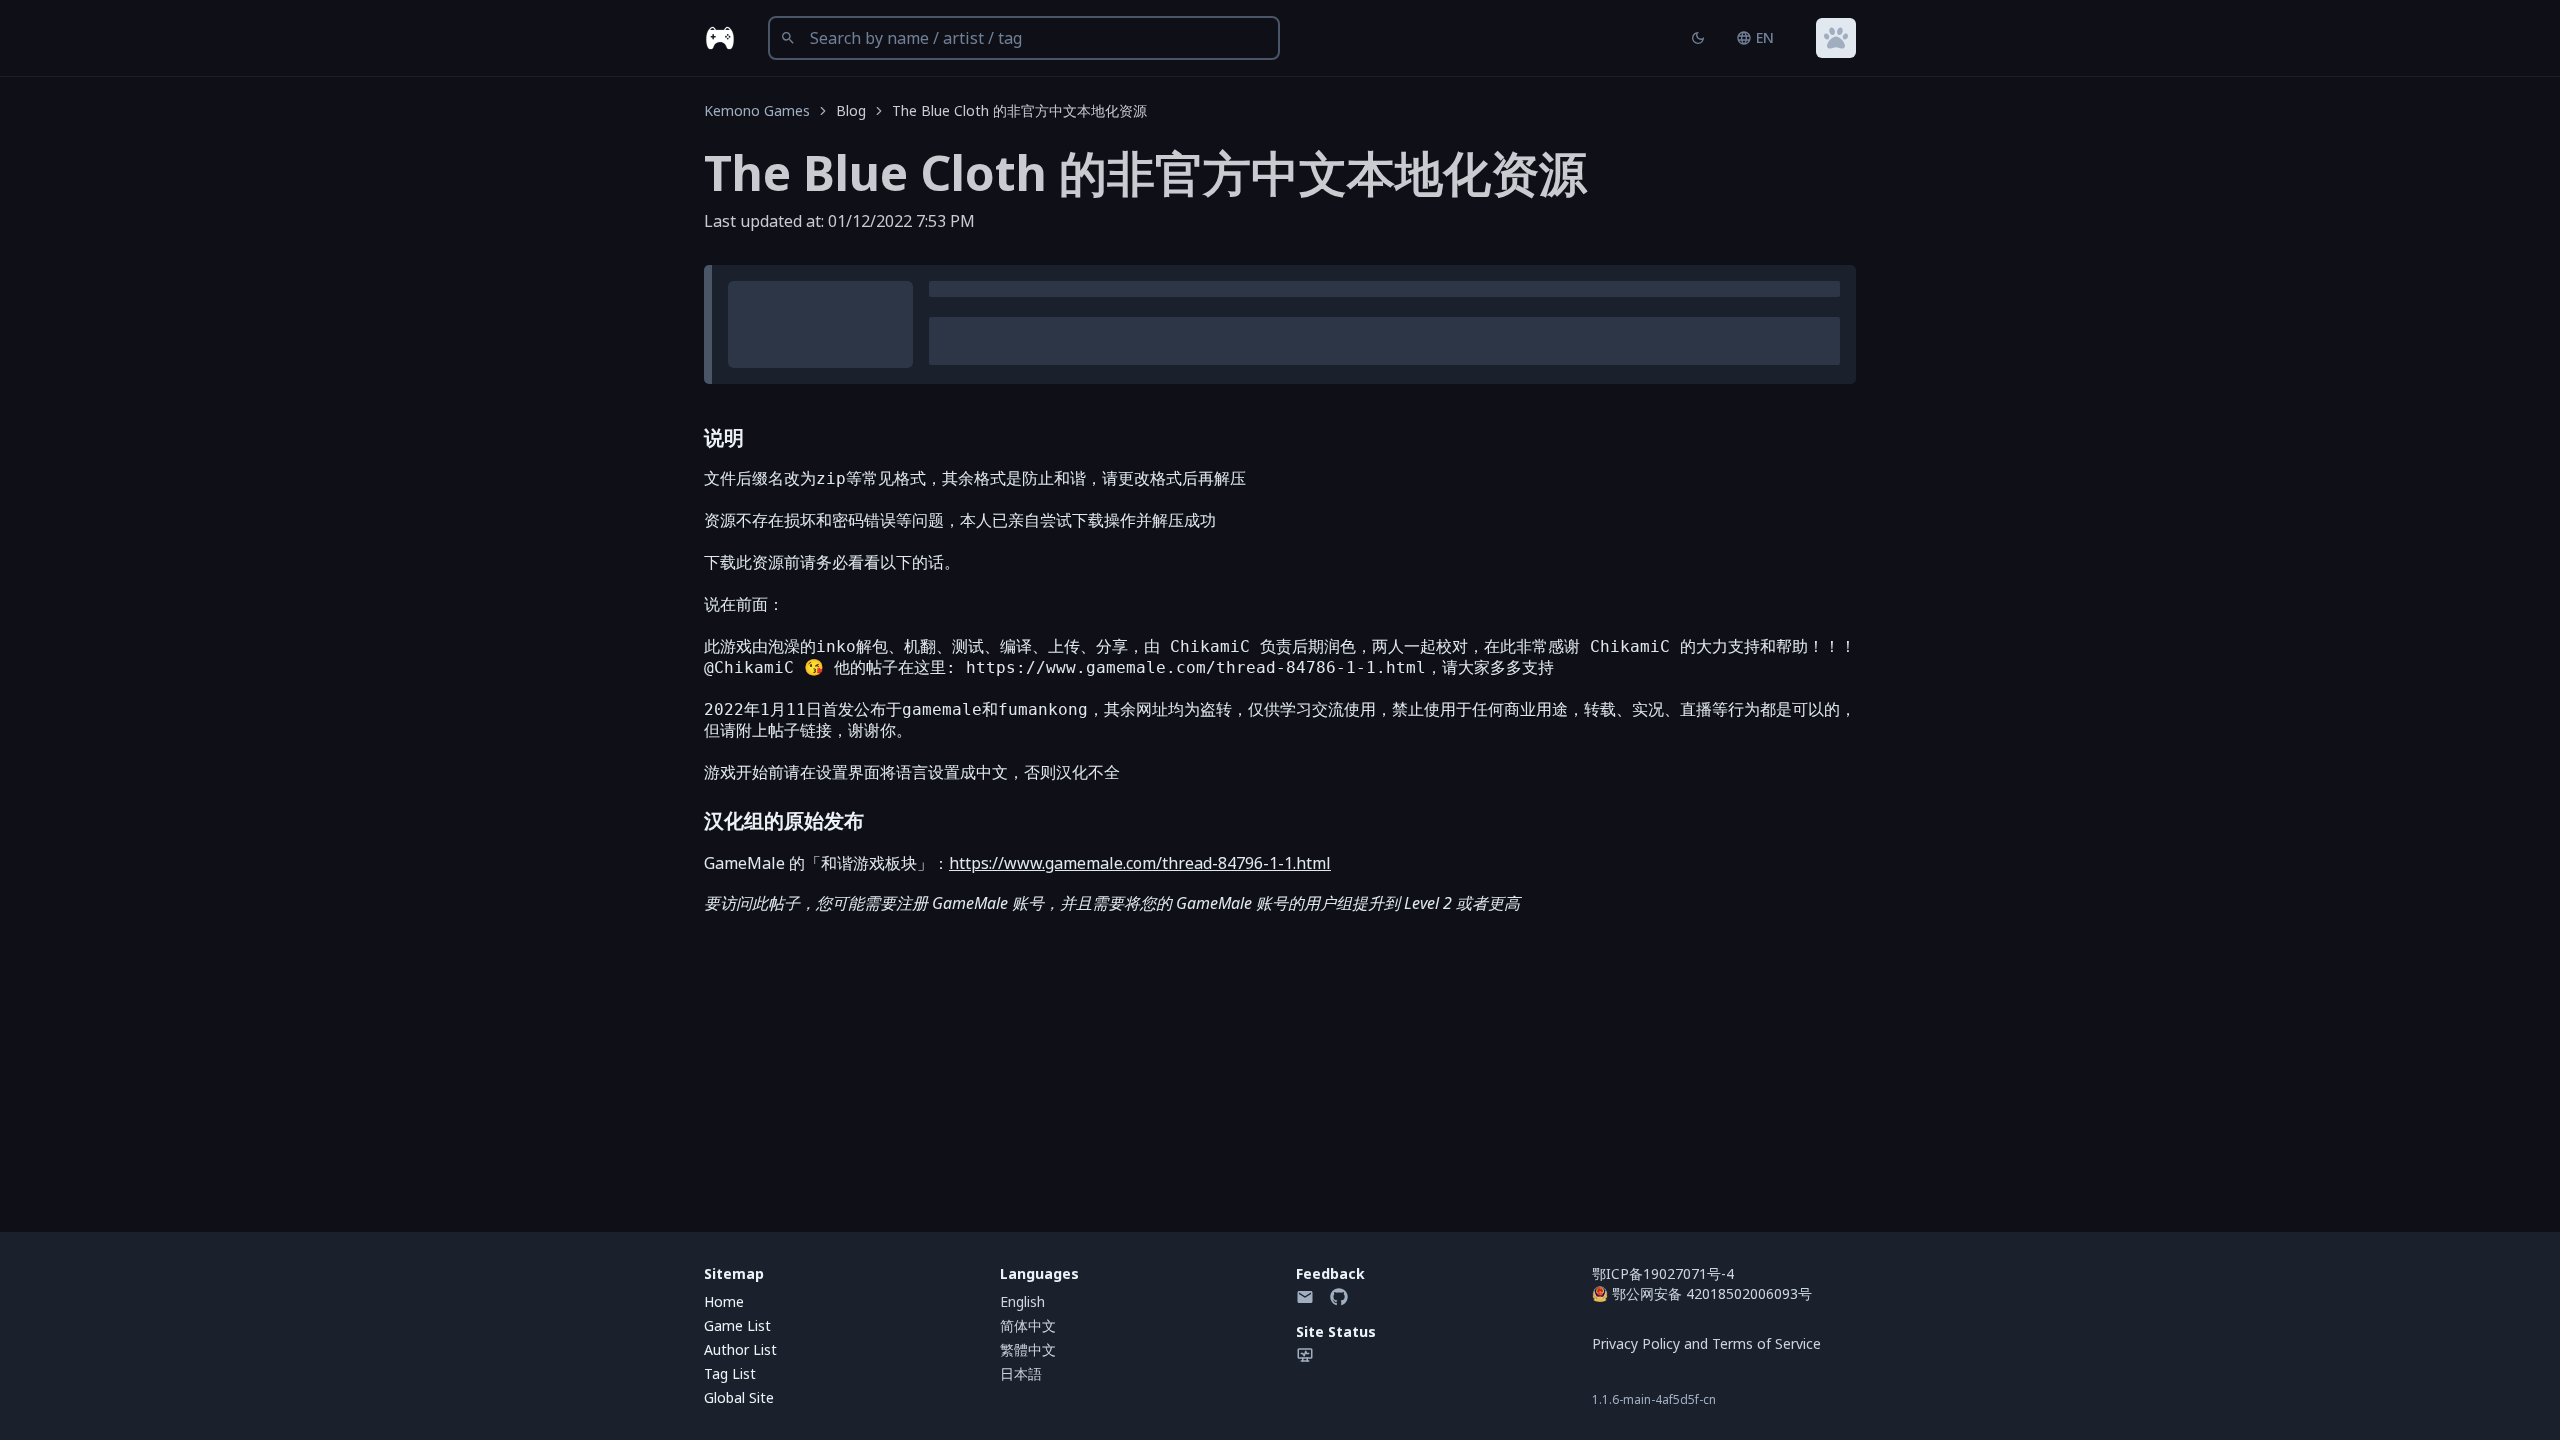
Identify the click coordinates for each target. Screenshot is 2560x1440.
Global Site (739, 1397)
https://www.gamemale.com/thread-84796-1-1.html (1140, 863)
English (1022, 1301)
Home (724, 1301)
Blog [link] (851, 110)
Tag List (730, 1373)
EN (1765, 37)
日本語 (1021, 1373)
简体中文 (1028, 1325)
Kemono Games (757, 110)
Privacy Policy (1636, 1343)
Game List (737, 1325)
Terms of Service (1766, 1343)
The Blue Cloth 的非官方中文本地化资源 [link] (1019, 110)
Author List (740, 1349)
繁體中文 (1028, 1349)
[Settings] (1836, 38)
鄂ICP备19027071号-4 (1663, 1273)
